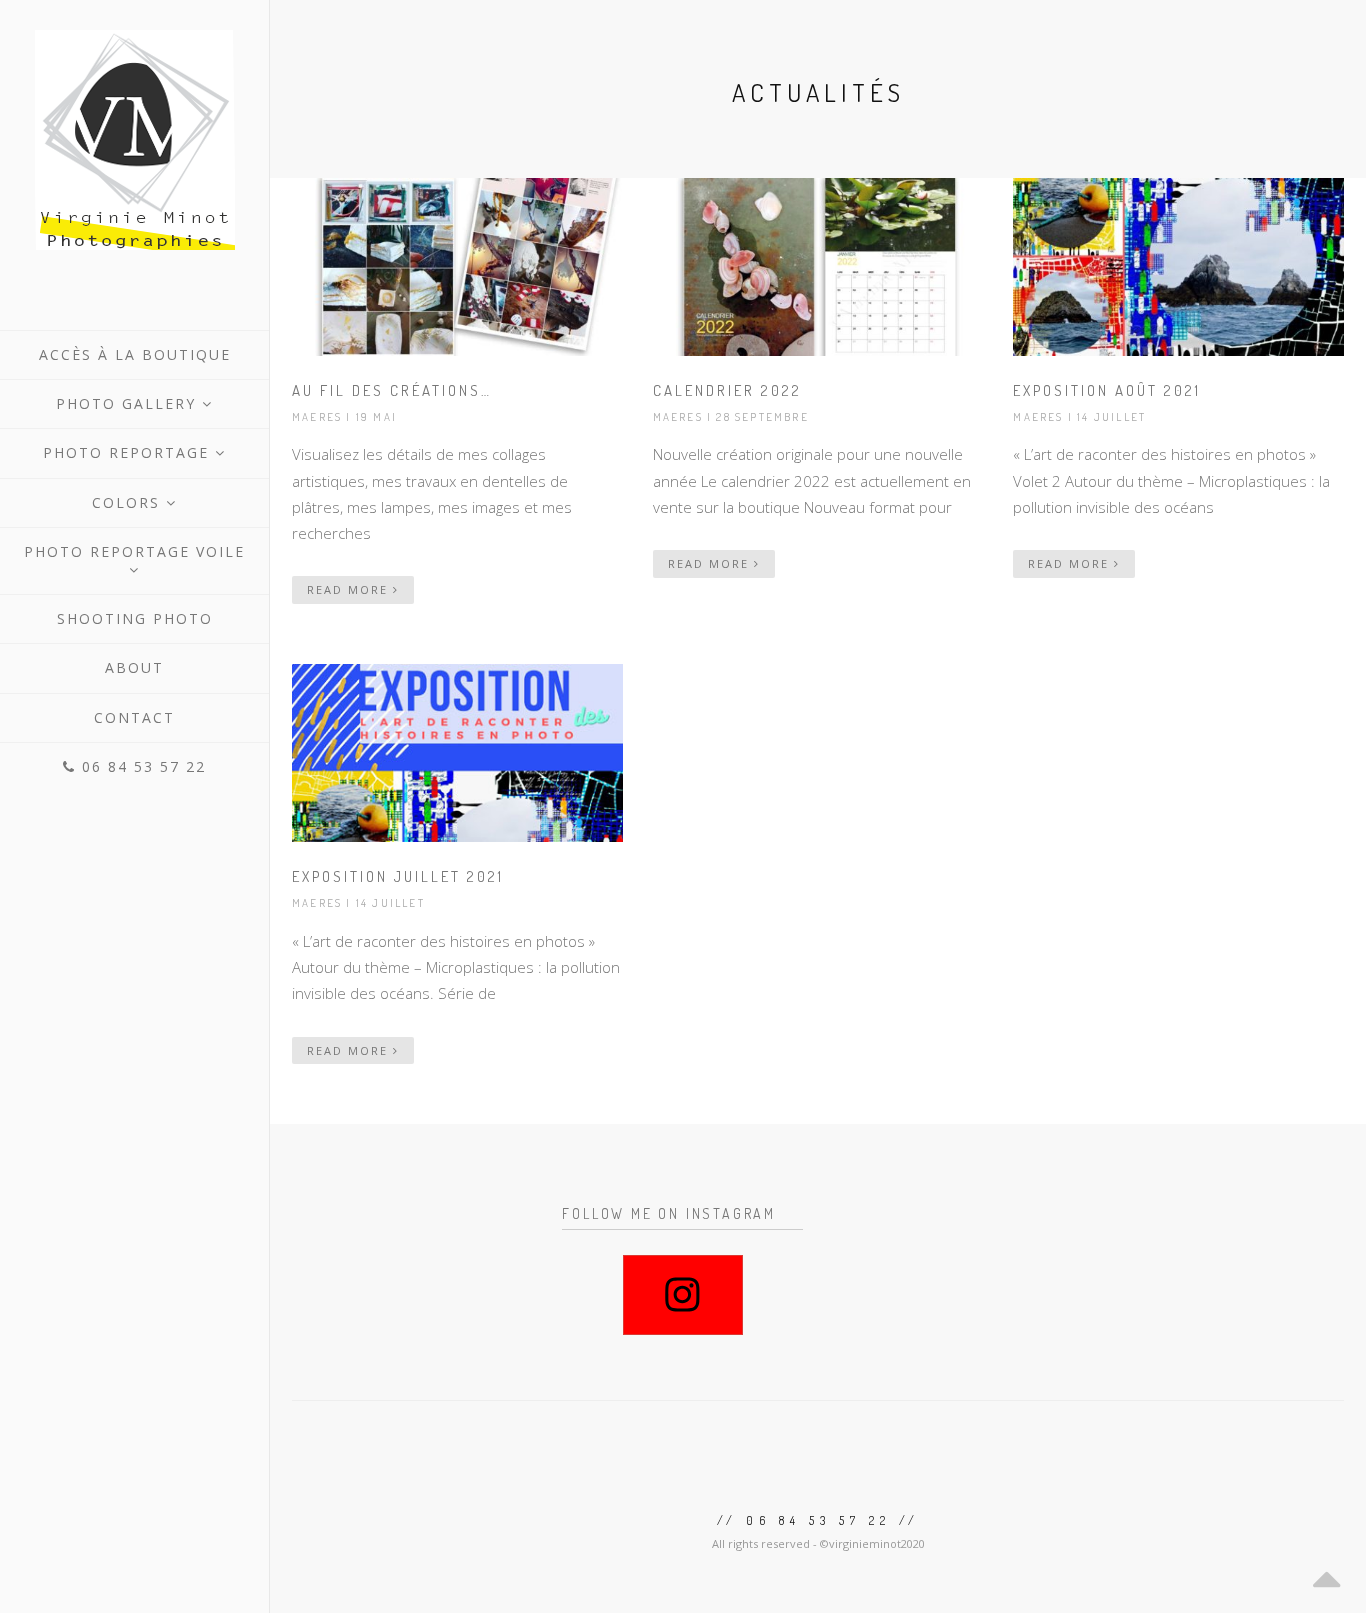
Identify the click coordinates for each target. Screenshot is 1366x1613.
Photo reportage (129, 452)
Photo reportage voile (134, 551)
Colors (129, 502)
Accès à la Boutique (135, 354)
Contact (134, 717)
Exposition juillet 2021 (398, 876)
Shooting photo (135, 618)
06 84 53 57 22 (141, 766)
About (134, 667)
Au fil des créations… (392, 390)
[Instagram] (683, 1295)
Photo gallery (129, 403)
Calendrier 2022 (727, 390)
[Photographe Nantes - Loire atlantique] (134, 140)
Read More (350, 589)
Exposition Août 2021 (1107, 390)
